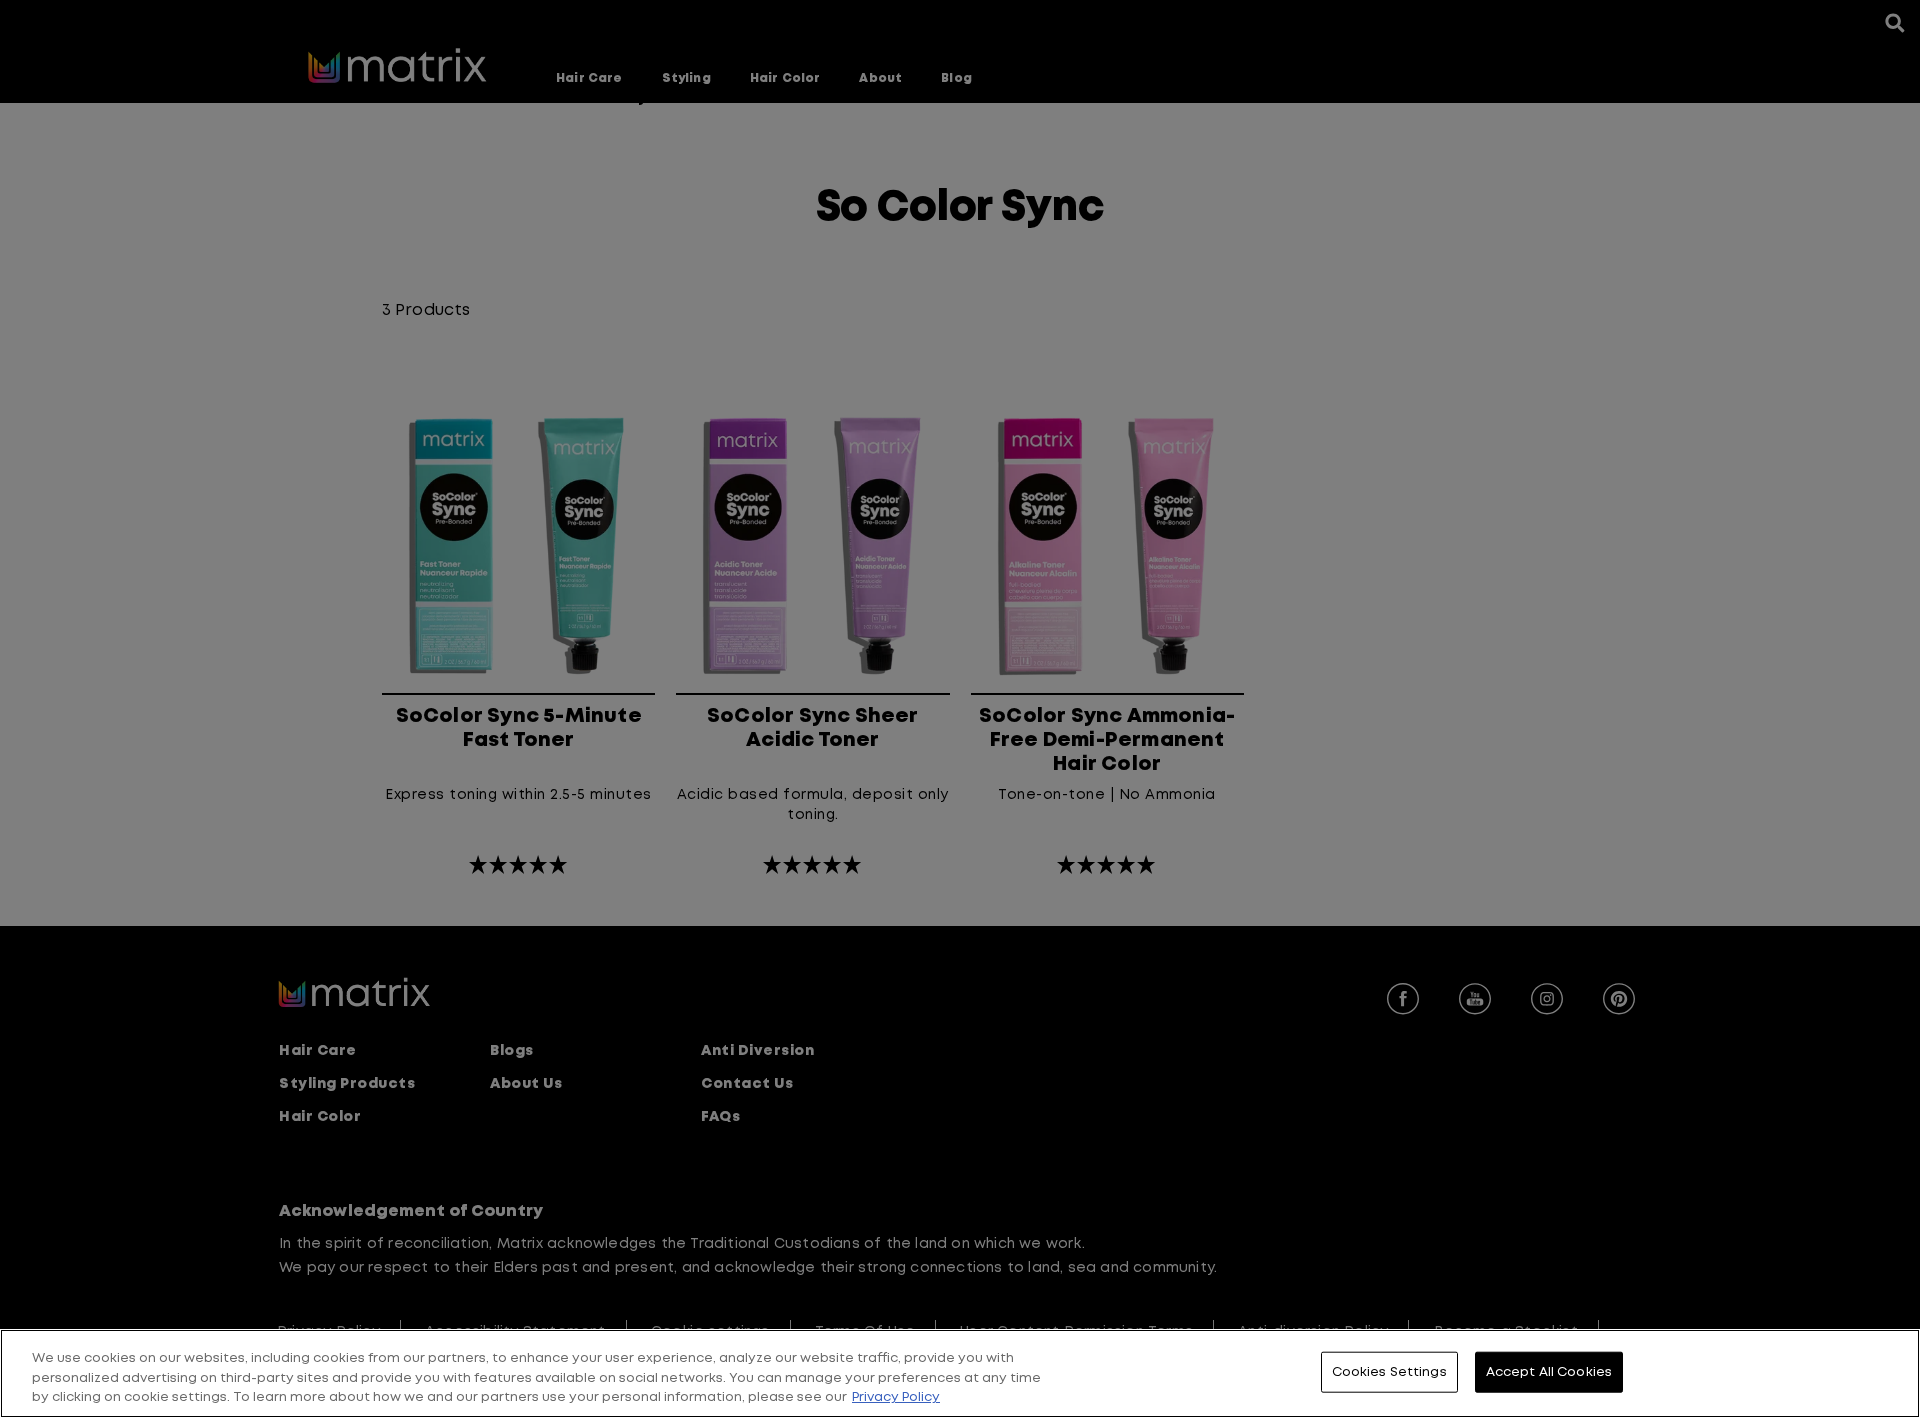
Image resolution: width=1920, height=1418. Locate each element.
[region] (960, 1373)
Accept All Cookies (1549, 1371)
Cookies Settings (1389, 1371)
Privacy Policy (896, 1397)
